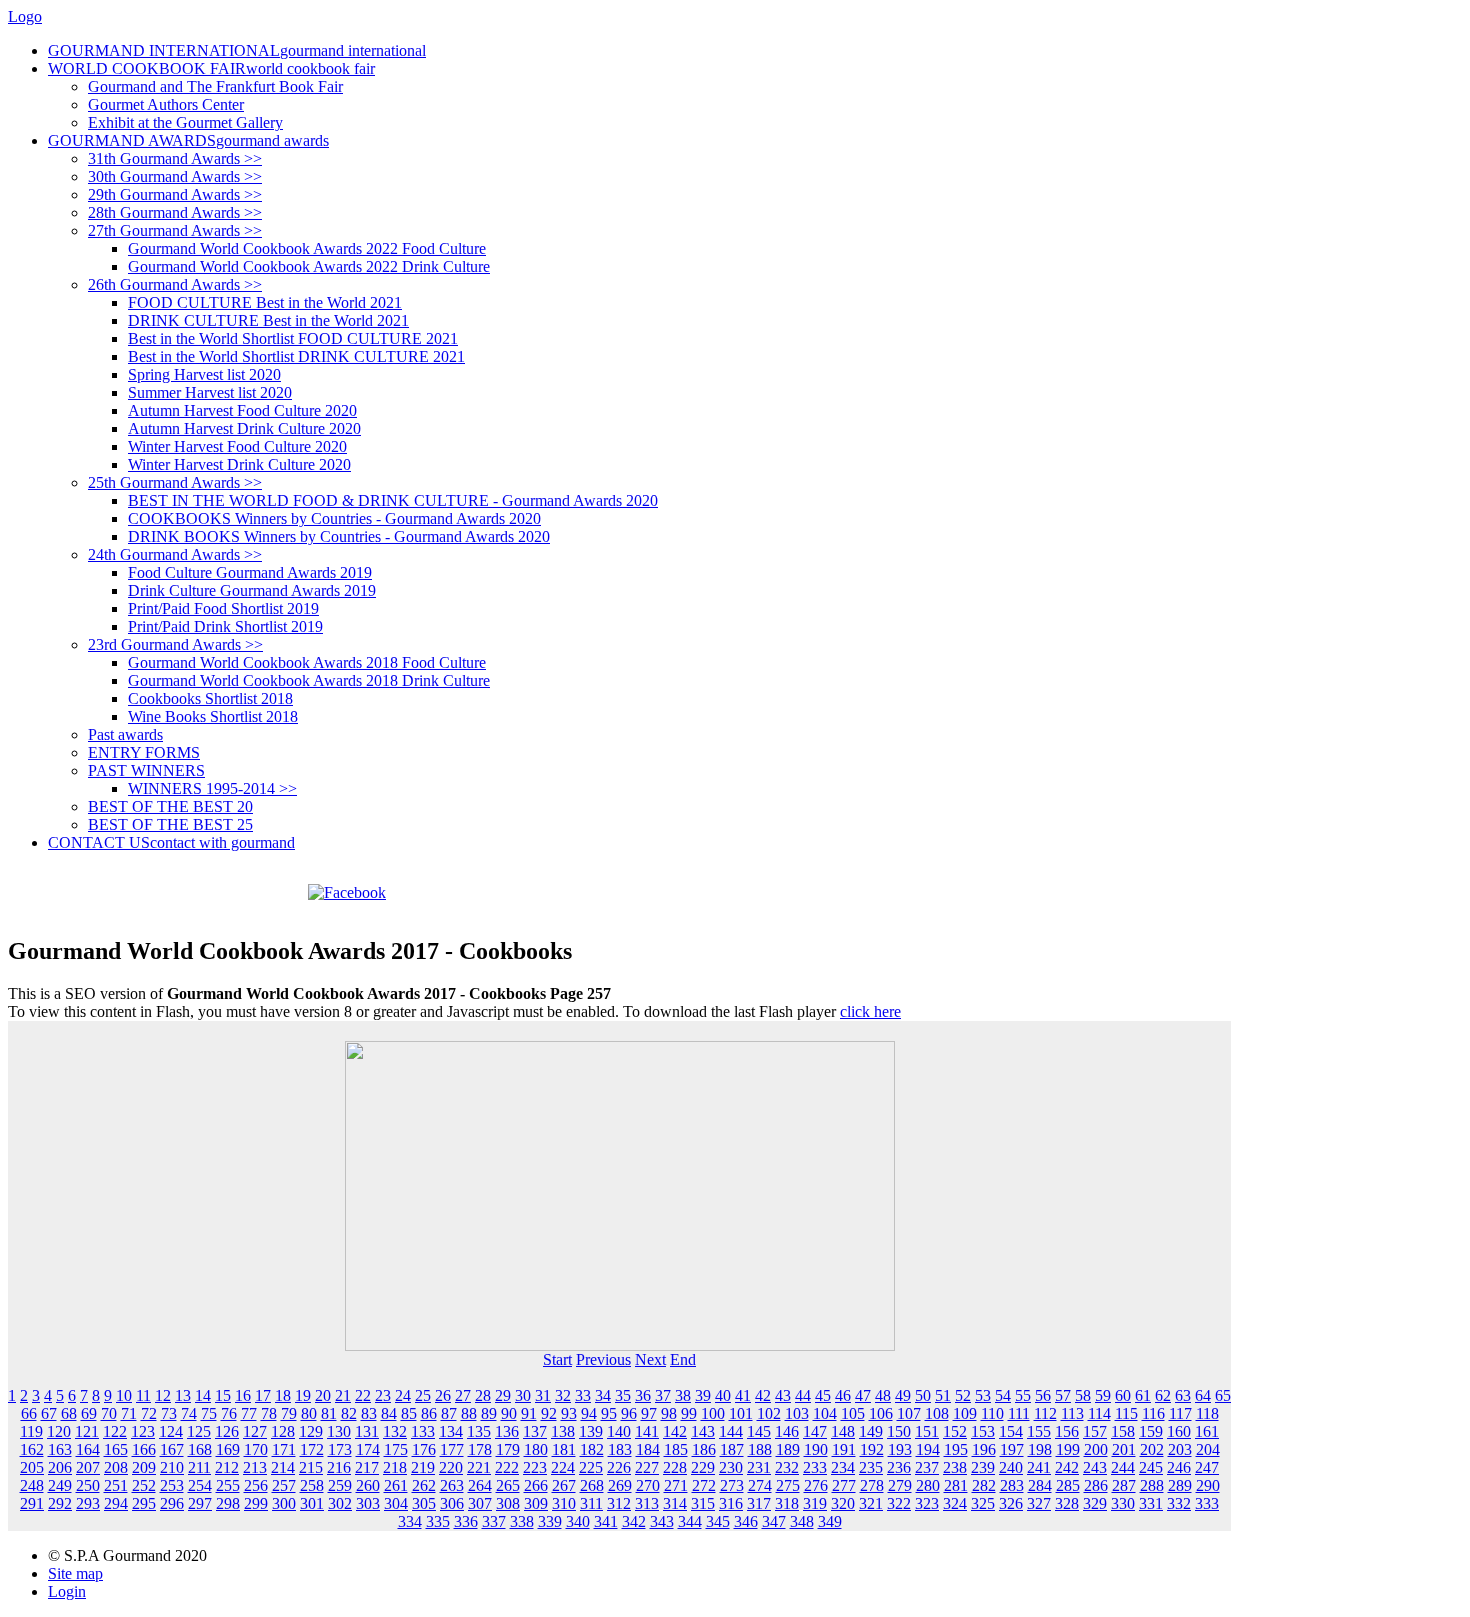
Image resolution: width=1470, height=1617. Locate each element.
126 (227, 1431)
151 (927, 1431)
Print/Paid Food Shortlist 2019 (223, 608)
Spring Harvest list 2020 (204, 374)
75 (209, 1413)
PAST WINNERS (146, 770)
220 (451, 1467)
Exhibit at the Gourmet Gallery (185, 122)
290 (1208, 1485)
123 (143, 1431)
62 (1163, 1395)
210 (172, 1467)
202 (1152, 1449)
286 (1096, 1485)
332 (1179, 1503)
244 (1123, 1467)
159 (1151, 1431)
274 (760, 1485)
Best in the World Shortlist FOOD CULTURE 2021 (293, 338)
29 (503, 1395)
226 (619, 1467)
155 (1039, 1431)
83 (369, 1413)
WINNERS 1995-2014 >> (212, 788)
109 (965, 1413)
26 (443, 1395)
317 (759, 1503)
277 (844, 1485)
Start (557, 1359)
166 (144, 1449)
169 (228, 1449)
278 (872, 1485)
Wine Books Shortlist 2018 (213, 716)
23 (383, 1395)
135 (479, 1431)
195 (956, 1449)
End (683, 1359)
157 (1095, 1431)
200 (1096, 1449)
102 (769, 1413)
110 (992, 1413)
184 (648, 1449)
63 (1183, 1395)
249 (60, 1485)
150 (899, 1431)
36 (643, 1395)
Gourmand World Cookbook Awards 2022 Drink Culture (309, 266)
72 (149, 1413)
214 (283, 1467)
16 (243, 1395)
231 (759, 1467)
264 (480, 1485)
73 (169, 1413)
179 (508, 1449)
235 (871, 1467)
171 (284, 1449)
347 (774, 1521)
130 (339, 1431)
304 (396, 1503)
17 (263, 1395)
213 (255, 1467)
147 (815, 1431)
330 (1123, 1503)
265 (508, 1485)
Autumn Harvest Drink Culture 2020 (244, 428)
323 (927, 1503)
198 (1040, 1449)
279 (900, 1485)
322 (899, 1503)
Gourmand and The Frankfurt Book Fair (215, 86)
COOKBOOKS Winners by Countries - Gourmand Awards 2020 (334, 518)
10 (124, 1395)
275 (788, 1485)
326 (1011, 1503)
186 (704, 1449)
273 (732, 1485)
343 (662, 1521)
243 (1095, 1467)
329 (1095, 1503)
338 (522, 1521)
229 (703, 1467)
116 (1153, 1413)
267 (564, 1485)
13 (183, 1395)
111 (1019, 1413)
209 (144, 1467)
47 (863, 1395)
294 (116, 1503)
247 (1207, 1467)
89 (489, 1413)
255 (228, 1485)
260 (368, 1485)
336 (466, 1521)
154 (1011, 1431)
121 (87, 1431)
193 (900, 1449)
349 (830, 1521)
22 (363, 1395)
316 (731, 1503)
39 (703, 1395)
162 (32, 1449)
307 (480, 1503)
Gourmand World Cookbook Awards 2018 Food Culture (307, 662)
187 (732, 1449)
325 (983, 1503)
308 (508, 1503)
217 (367, 1467)
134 (451, 1431)
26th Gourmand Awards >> (175, 284)
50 (923, 1395)
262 (424, 1485)
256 (256, 1485)
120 (59, 1431)
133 (423, 1431)
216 (339, 1467)
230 (731, 1467)
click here (870, 1011)
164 (88, 1449)
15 (223, 1395)
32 (563, 1395)
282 (984, 1485)
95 (609, 1413)
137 (535, 1431)
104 (825, 1413)
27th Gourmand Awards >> (175, 230)
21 (343, 1395)
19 (303, 1395)
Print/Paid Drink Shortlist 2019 (225, 626)
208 (116, 1467)
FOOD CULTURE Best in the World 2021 (265, 302)
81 (329, 1413)
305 (424, 1503)
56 (1043, 1395)
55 (1023, 1395)
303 (368, 1503)
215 (311, 1467)
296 (172, 1503)
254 (200, 1485)
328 (1067, 1503)
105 (853, 1413)
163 (60, 1449)
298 (228, 1503)
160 (1179, 1431)
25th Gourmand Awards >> (175, 482)
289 (1180, 1485)
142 (675, 1431)
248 (32, 1485)
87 (449, 1413)
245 (1151, 1467)
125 (199, 1431)
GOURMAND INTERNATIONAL (237, 50)
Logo (25, 16)
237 (927, 1467)
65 (1223, 1395)
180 (536, 1449)
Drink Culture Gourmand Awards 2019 (252, 590)
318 (787, 1503)
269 (620, 1485)
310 (564, 1503)
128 (283, 1431)
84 (389, 1413)
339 (550, 1521)
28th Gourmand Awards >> (175, 212)
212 (227, 1467)
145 (759, 1431)
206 (60, 1467)
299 (256, 1503)
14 (203, 1395)
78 (269, 1413)
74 (189, 1413)
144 (731, 1431)
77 (249, 1413)
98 (669, 1413)
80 (309, 1413)
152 (955, 1431)
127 (255, 1431)
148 (843, 1431)
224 (563, 1467)
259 (340, 1485)
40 (723, 1395)
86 (429, 1413)
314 (675, 1503)
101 (741, 1413)
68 (69, 1413)
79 (289, 1413)
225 (591, 1467)
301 (312, 1503)
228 (675, 1467)
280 (928, 1485)
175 (396, 1449)
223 (535, 1467)
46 (843, 1395)
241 (1039, 1467)
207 (88, 1467)
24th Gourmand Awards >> (175, 554)
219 (423, 1467)
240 (1011, 1467)
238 (955, 1467)
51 (943, 1395)
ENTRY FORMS (144, 752)
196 (984, 1449)
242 (1067, 1467)
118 (1207, 1413)
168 (200, 1449)
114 (1099, 1413)
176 (424, 1449)
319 (815, 1503)
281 (956, 1485)
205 (32, 1467)
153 (983, 1431)
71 (129, 1413)
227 (647, 1467)
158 (1123, 1431)
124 (171, 1431)
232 (787, 1467)
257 (284, 1485)
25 (423, 1395)
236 (899, 1467)
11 (143, 1395)
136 (507, 1431)
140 (619, 1431)
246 (1179, 1467)
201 (1124, 1449)
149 (871, 1431)
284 (1040, 1485)
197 (1012, 1449)
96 (629, 1413)
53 (983, 1395)
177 (452, 1449)
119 (31, 1431)
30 (523, 1395)
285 (1068, 1485)
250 (88, 1485)
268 (592, 1485)
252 (144, 1485)
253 (172, 1485)
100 (713, 1413)
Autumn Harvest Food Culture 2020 (242, 410)
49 (903, 1395)
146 (787, 1431)
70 (109, 1413)
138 (563, 1431)
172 (312, 1449)
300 (284, 1503)
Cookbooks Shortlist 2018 (210, 698)
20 (323, 1395)
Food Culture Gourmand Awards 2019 (250, 572)
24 (403, 1395)
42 (763, 1395)
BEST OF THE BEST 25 (170, 824)
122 (115, 1431)
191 (844, 1449)
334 (410, 1521)
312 (619, 1503)
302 (340, 1503)
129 (311, 1431)
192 (872, 1449)
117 (1180, 1413)
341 (606, 1521)
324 (955, 1503)
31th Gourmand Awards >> (175, 158)
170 (256, 1449)
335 (438, 1521)
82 (349, 1413)
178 (480, 1449)
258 (312, 1485)
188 (760, 1449)
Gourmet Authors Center (166, 104)
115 (1126, 1413)
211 (199, 1467)
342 (634, 1521)
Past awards (125, 734)
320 (843, 1503)
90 (509, 1413)
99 (689, 1413)
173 (340, 1449)
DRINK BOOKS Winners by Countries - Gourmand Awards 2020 (339, 536)
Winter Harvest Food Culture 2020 (237, 446)
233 (815, 1467)
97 (649, 1413)
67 (49, 1413)
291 (32, 1503)
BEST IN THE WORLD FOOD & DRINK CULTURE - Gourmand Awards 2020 (393, 500)
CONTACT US (171, 842)
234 (843, 1467)
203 (1180, 1449)
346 (746, 1521)
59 (1103, 1395)
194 (928, 1449)
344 (690, 1521)
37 (663, 1395)
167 (172, 1449)
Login (67, 1591)
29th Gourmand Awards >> (175, 194)
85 (409, 1413)
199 (1068, 1449)
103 (797, 1413)
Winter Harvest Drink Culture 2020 (239, 464)
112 (1045, 1413)
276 (816, 1485)
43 (783, 1395)
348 (802, 1521)
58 (1083, 1395)
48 (883, 1395)
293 (88, 1503)
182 (592, 1449)
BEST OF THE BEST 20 (170, 806)
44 (803, 1395)
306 (452, 1503)
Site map (75, 1573)
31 (543, 1395)
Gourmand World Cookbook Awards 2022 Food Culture (307, 248)
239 (983, 1467)
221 (479, 1467)
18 (283, 1395)
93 (569, 1413)
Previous (603, 1359)
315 (703, 1503)
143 (703, 1431)
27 (463, 1395)
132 (395, 1431)
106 (881, 1413)
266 (536, 1485)
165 (116, 1449)
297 (200, 1503)
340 (578, 1521)
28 (483, 1395)
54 (1003, 1395)
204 (1208, 1449)
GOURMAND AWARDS (188, 140)
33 (583, 1395)
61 (1143, 1395)
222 (507, 1467)
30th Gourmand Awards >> (175, 176)
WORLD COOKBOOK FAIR (211, 68)
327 (1039, 1503)
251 (116, 1485)
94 (589, 1413)
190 (816, 1449)
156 (1067, 1431)
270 (648, 1485)
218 (395, 1467)
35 (623, 1395)
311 (591, 1503)
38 (683, 1395)
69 (89, 1413)
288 (1152, 1485)
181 (564, 1449)
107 (909, 1413)
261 (396, 1485)
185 (676, 1449)
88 (469, 1413)
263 (452, 1485)
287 (1124, 1485)
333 (1207, 1503)
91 (529, 1413)
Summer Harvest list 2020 (210, 392)
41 (743, 1395)
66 (29, 1413)
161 (1207, 1431)
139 (591, 1431)
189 (788, 1449)
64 (1203, 1395)
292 (60, 1503)
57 (1063, 1395)
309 (536, 1503)
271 (676, 1485)
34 (603, 1395)
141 (647, 1431)
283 (1012, 1485)
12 (163, 1395)
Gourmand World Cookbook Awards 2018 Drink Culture (309, 680)
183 (620, 1449)
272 (704, 1485)
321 (871, 1503)
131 (367, 1431)
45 (823, 1395)
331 (1151, 1503)
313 (647, 1503)
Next (650, 1359)
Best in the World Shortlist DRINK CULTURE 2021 (296, 356)
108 (937, 1413)
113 (1072, 1413)
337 (494, 1521)
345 (718, 1521)
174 (368, 1449)
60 (1123, 1395)
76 (229, 1413)
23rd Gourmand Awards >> (175, 644)
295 (144, 1503)
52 (963, 1395)
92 (549, 1413)
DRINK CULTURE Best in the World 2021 (268, 320)
